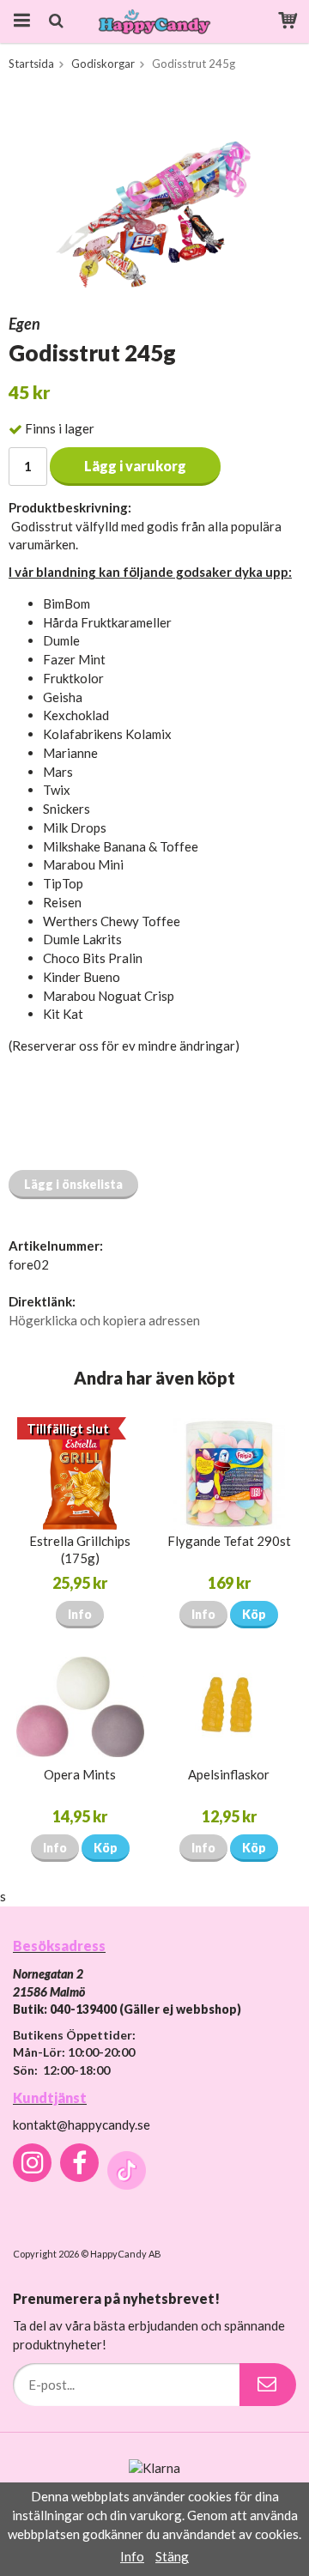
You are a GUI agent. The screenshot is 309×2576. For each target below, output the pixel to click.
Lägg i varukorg (135, 466)
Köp (254, 1614)
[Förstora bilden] (154, 195)
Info (80, 1614)
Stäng (172, 2556)
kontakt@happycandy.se (82, 2124)
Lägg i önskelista (73, 1184)
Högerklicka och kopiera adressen (104, 1320)
